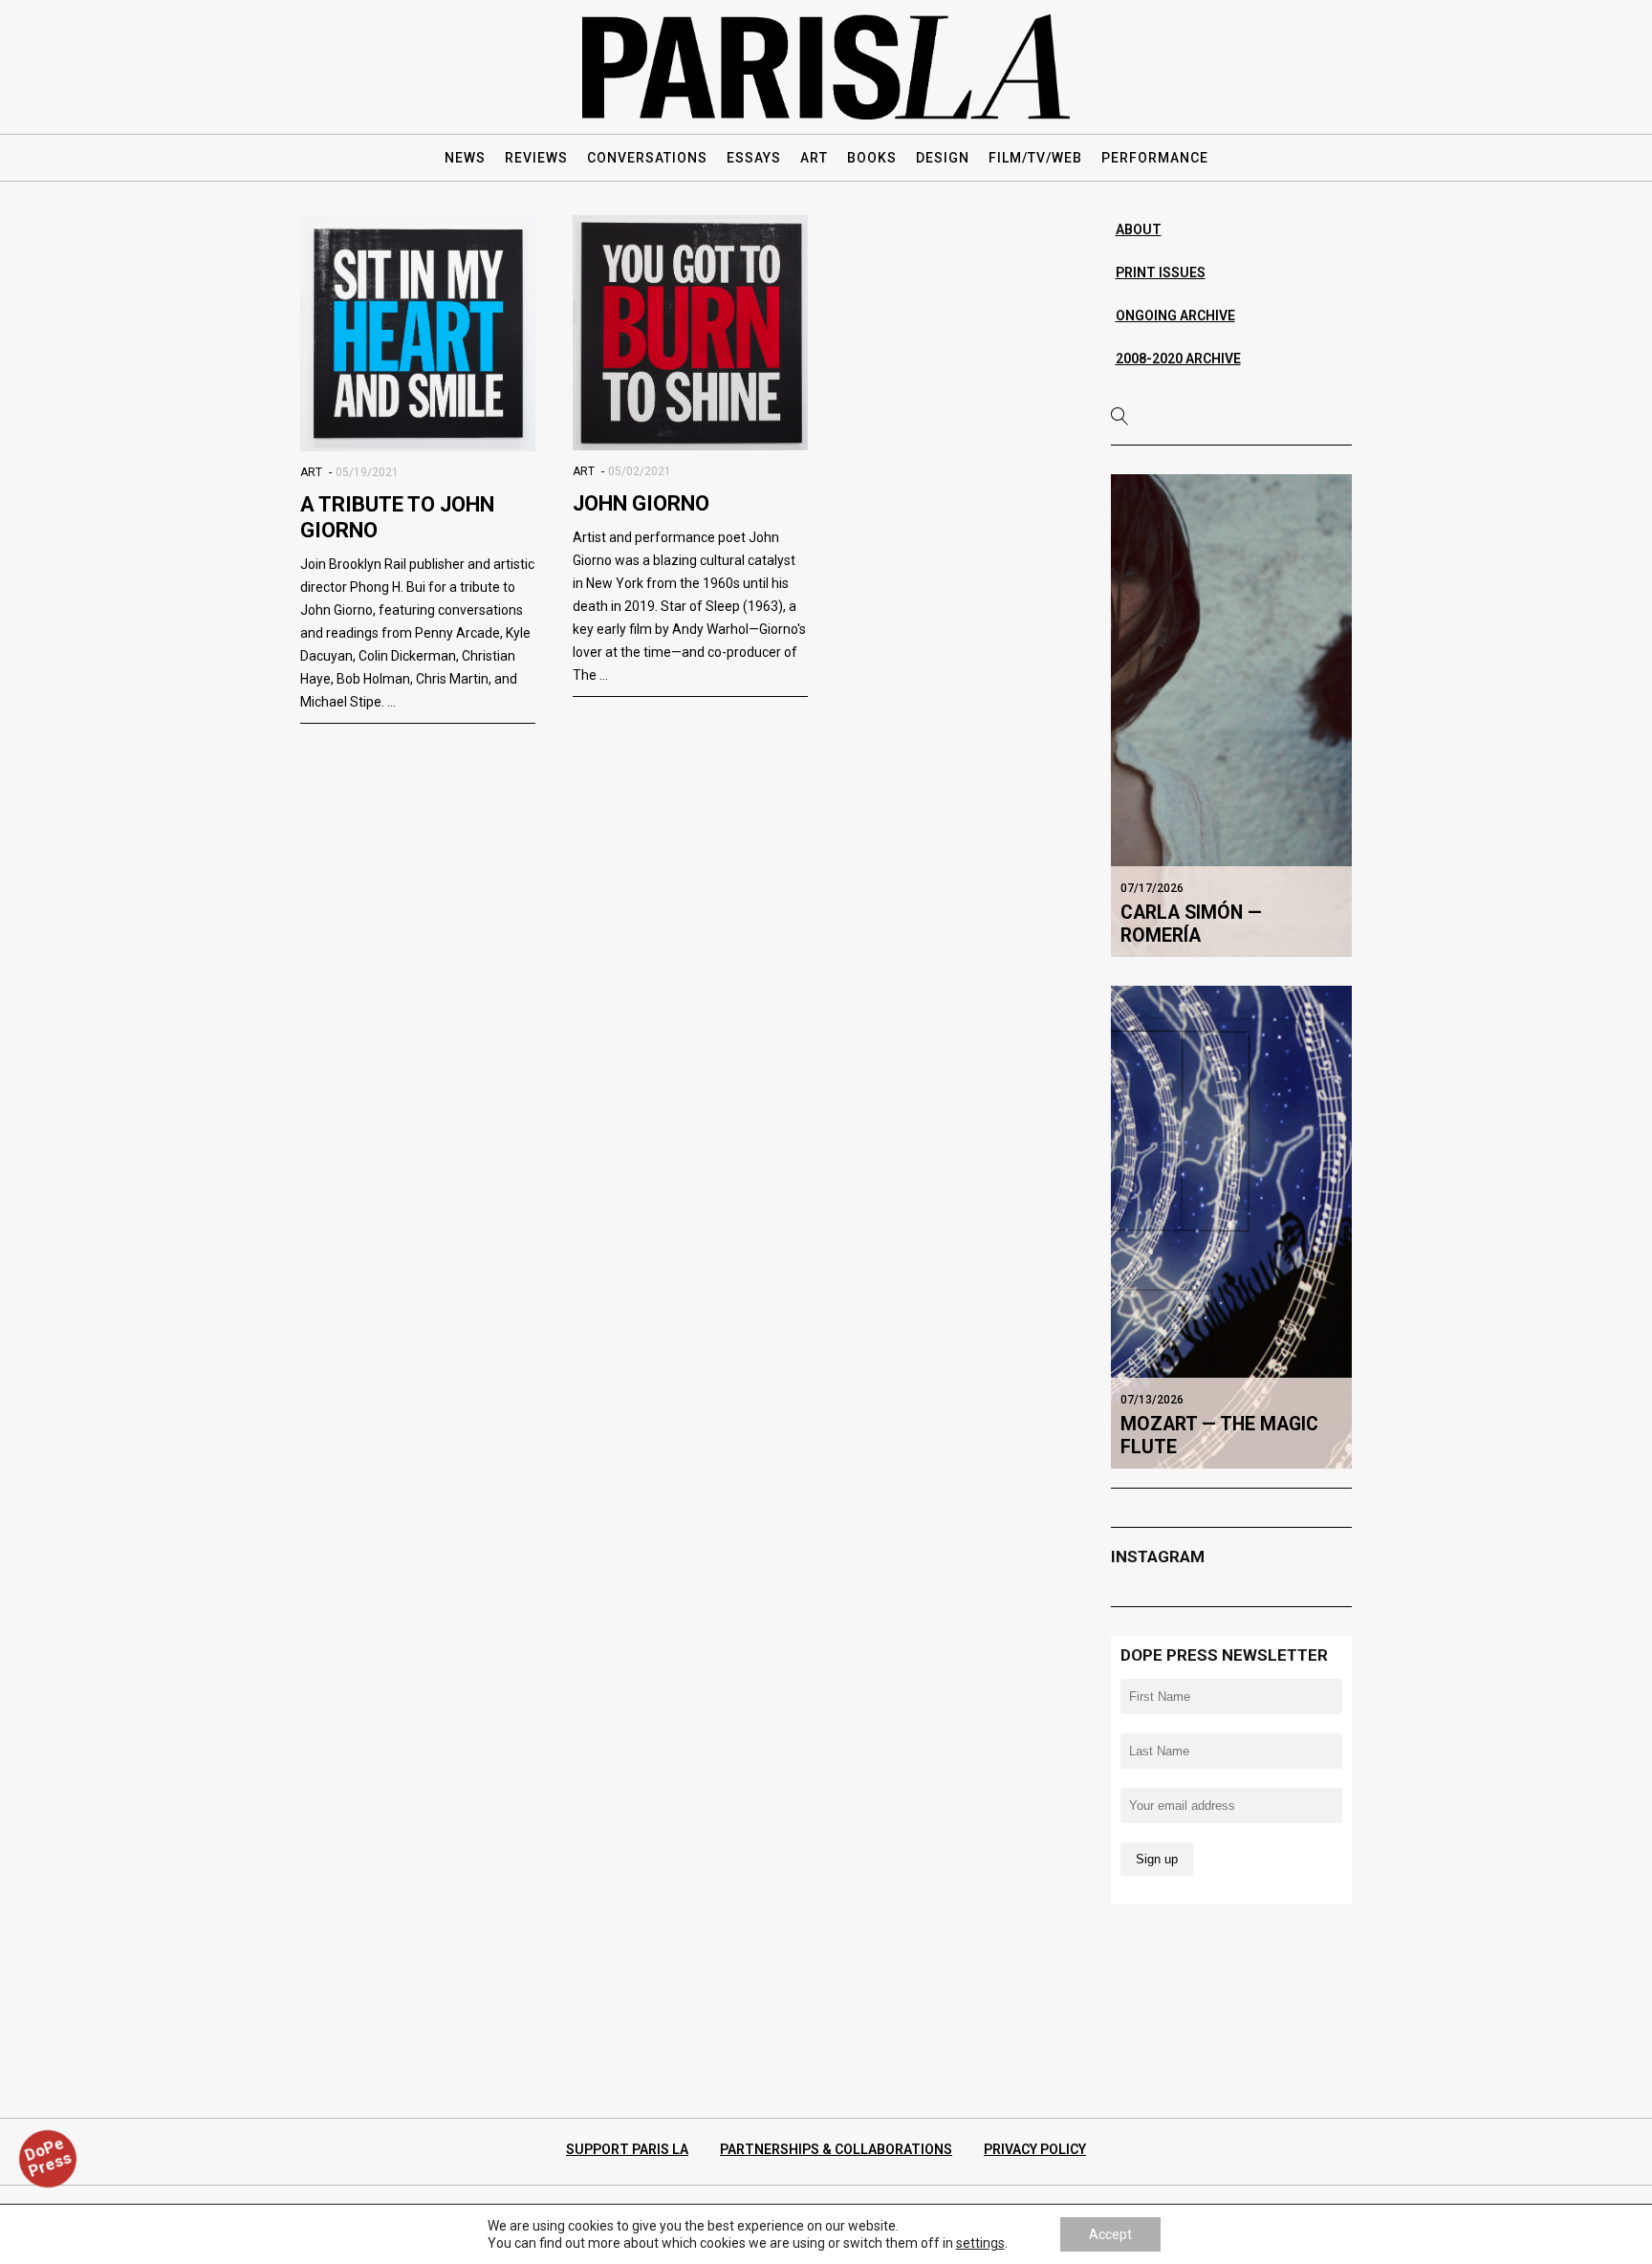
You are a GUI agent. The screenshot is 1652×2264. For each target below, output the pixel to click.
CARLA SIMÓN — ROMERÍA (1191, 924)
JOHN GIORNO (641, 503)
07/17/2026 (1152, 888)
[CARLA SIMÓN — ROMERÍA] (1232, 715)
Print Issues (1161, 272)
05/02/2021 (640, 471)
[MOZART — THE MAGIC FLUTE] (1232, 1227)
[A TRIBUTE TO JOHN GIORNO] (418, 333)
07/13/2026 (1152, 1400)
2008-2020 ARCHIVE (1178, 359)
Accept (1110, 2234)
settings (980, 2243)
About (1139, 229)
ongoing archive (1175, 316)
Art (311, 472)
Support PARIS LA (627, 2149)
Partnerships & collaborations (836, 2149)
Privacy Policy (1035, 2149)
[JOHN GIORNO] (690, 333)
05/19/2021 (367, 472)
